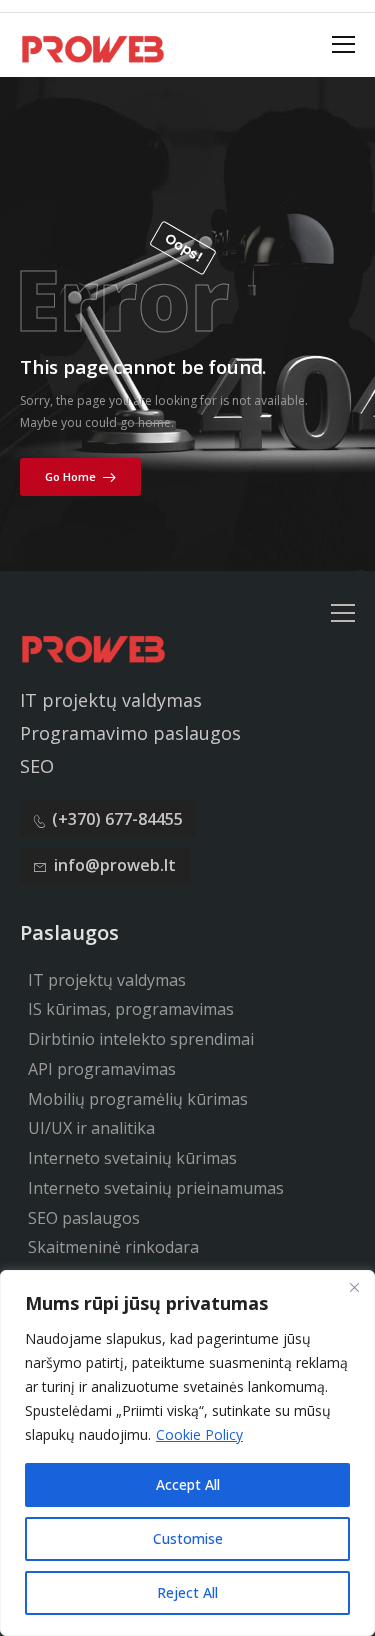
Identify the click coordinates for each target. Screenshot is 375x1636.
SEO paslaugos (84, 1218)
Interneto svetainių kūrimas (132, 1158)
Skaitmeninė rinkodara (113, 1247)
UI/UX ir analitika (91, 1128)
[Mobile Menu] (343, 45)
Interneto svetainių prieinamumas (156, 1188)
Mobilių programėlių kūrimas (138, 1099)
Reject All (187, 1592)
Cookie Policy (199, 1434)
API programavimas (102, 1069)
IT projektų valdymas (107, 980)
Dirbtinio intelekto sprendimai (141, 1039)
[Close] (354, 1287)
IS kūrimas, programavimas (131, 1009)
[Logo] (92, 47)
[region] (187, 1453)
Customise (188, 1538)
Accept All (188, 1484)
